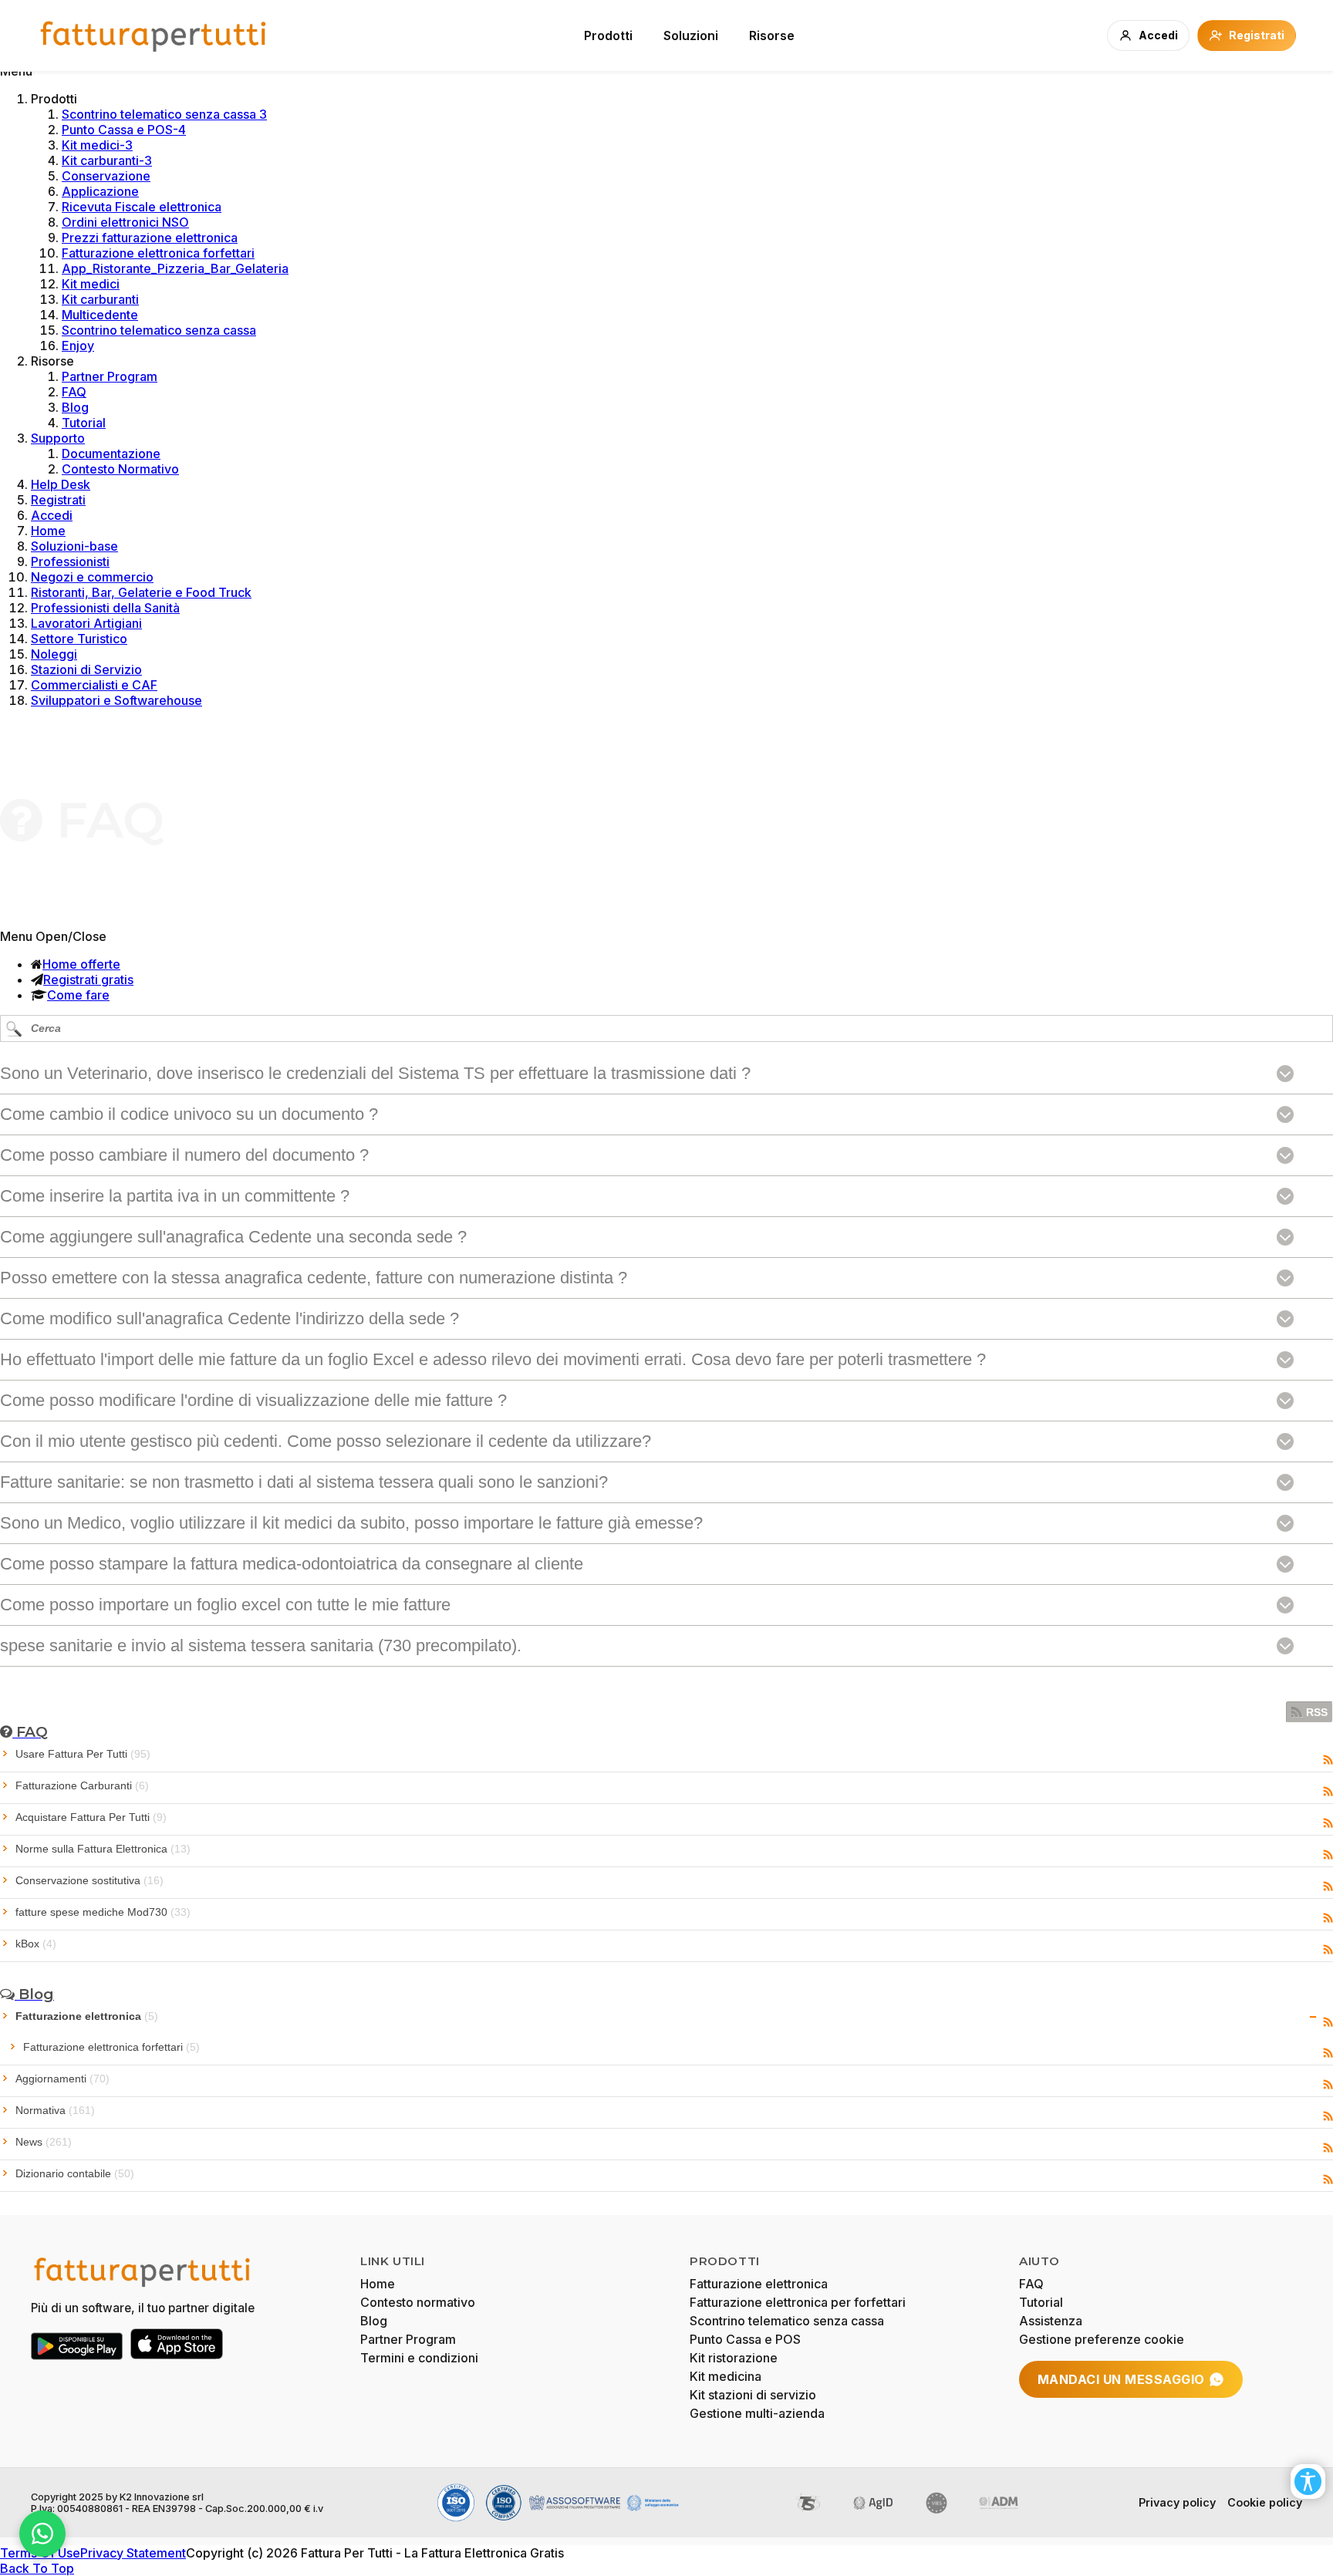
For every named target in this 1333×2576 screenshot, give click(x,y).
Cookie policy (1265, 2502)
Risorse (772, 35)
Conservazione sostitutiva (89, 1880)
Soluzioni (691, 35)
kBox (36, 1944)
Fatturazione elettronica (87, 2016)
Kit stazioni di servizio (753, 2395)
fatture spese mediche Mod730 (103, 1912)
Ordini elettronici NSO (125, 222)
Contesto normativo (418, 2302)
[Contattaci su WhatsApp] (42, 2534)
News (44, 2142)
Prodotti (608, 35)
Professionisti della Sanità (105, 608)
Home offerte (81, 964)
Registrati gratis (88, 979)
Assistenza (1051, 2321)
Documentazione (111, 453)
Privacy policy (1177, 2502)
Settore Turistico (79, 639)
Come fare (78, 995)
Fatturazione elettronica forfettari (158, 253)
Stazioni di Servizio (86, 669)
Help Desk (61, 484)
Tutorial (84, 423)
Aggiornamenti (62, 2079)
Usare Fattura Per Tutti (83, 1754)
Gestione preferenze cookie (1102, 2339)
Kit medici (91, 284)
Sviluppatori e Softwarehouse (116, 700)
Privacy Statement (133, 2553)
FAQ (74, 392)
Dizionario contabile (75, 2173)
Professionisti (70, 561)
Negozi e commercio (92, 577)
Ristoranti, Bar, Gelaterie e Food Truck (141, 592)
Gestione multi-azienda (757, 2413)
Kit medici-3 (97, 145)
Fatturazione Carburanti (82, 1785)
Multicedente (100, 315)
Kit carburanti (100, 299)
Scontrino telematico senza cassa (159, 330)
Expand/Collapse (1313, 2017)
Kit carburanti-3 (107, 160)
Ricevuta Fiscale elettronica (142, 207)
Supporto (58, 438)
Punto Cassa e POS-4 (124, 130)
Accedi (52, 515)
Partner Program (110, 376)
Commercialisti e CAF (94, 685)
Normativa (55, 2110)
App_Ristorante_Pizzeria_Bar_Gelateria (175, 268)
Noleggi (54, 654)
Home (48, 531)
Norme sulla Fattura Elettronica (103, 1849)
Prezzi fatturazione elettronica (150, 238)
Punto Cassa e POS (745, 2339)
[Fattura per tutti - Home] (154, 35)
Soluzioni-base (74, 546)
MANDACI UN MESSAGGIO (1121, 2379)
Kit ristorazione (734, 2358)
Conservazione (106, 176)
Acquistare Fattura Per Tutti (91, 1817)
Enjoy (78, 346)
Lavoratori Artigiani (86, 623)
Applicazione (100, 191)
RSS (1317, 1712)
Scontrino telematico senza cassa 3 (164, 114)
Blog (75, 407)
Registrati (58, 500)
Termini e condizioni (419, 2358)
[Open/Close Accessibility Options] (1308, 2482)
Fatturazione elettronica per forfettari (798, 2302)
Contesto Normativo (120, 469)
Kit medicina (726, 2376)
